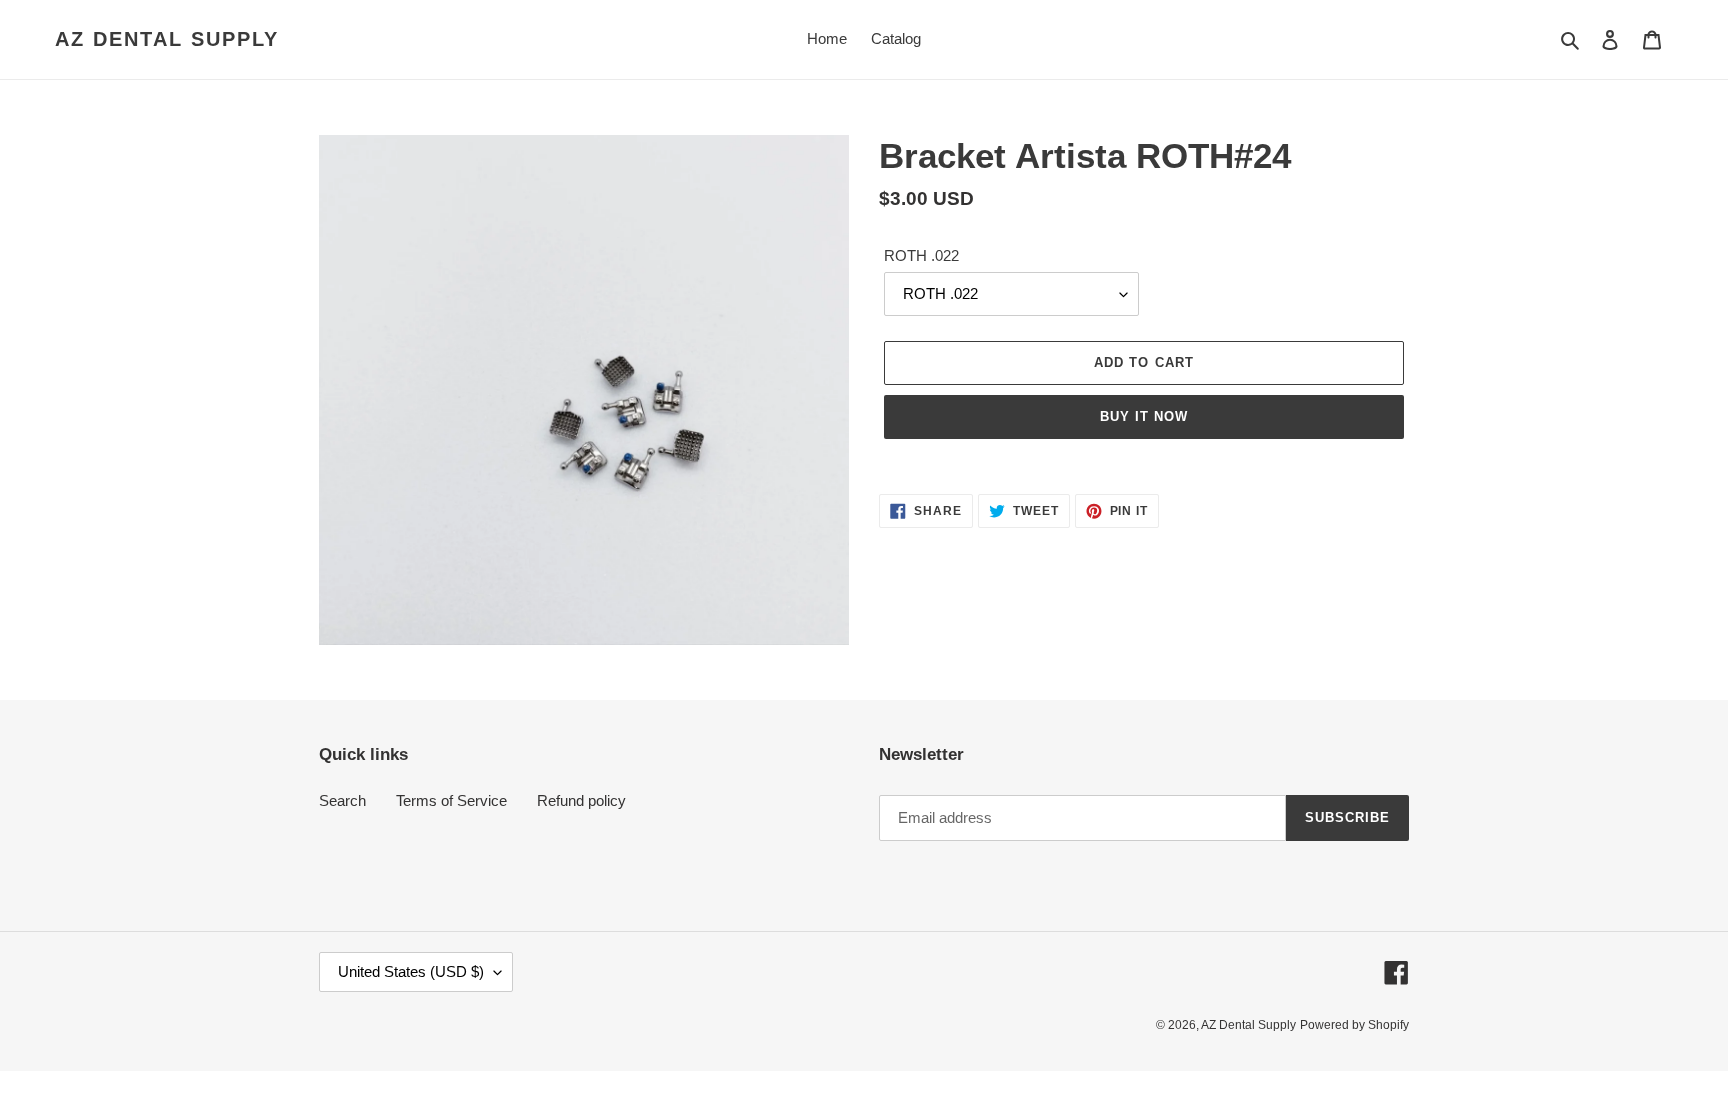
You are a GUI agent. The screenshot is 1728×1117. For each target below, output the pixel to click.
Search (342, 800)
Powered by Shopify (1354, 1025)
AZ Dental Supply (167, 39)
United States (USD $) (411, 971)
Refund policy (581, 800)
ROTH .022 (921, 255)
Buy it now (1144, 416)
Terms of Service (451, 800)
